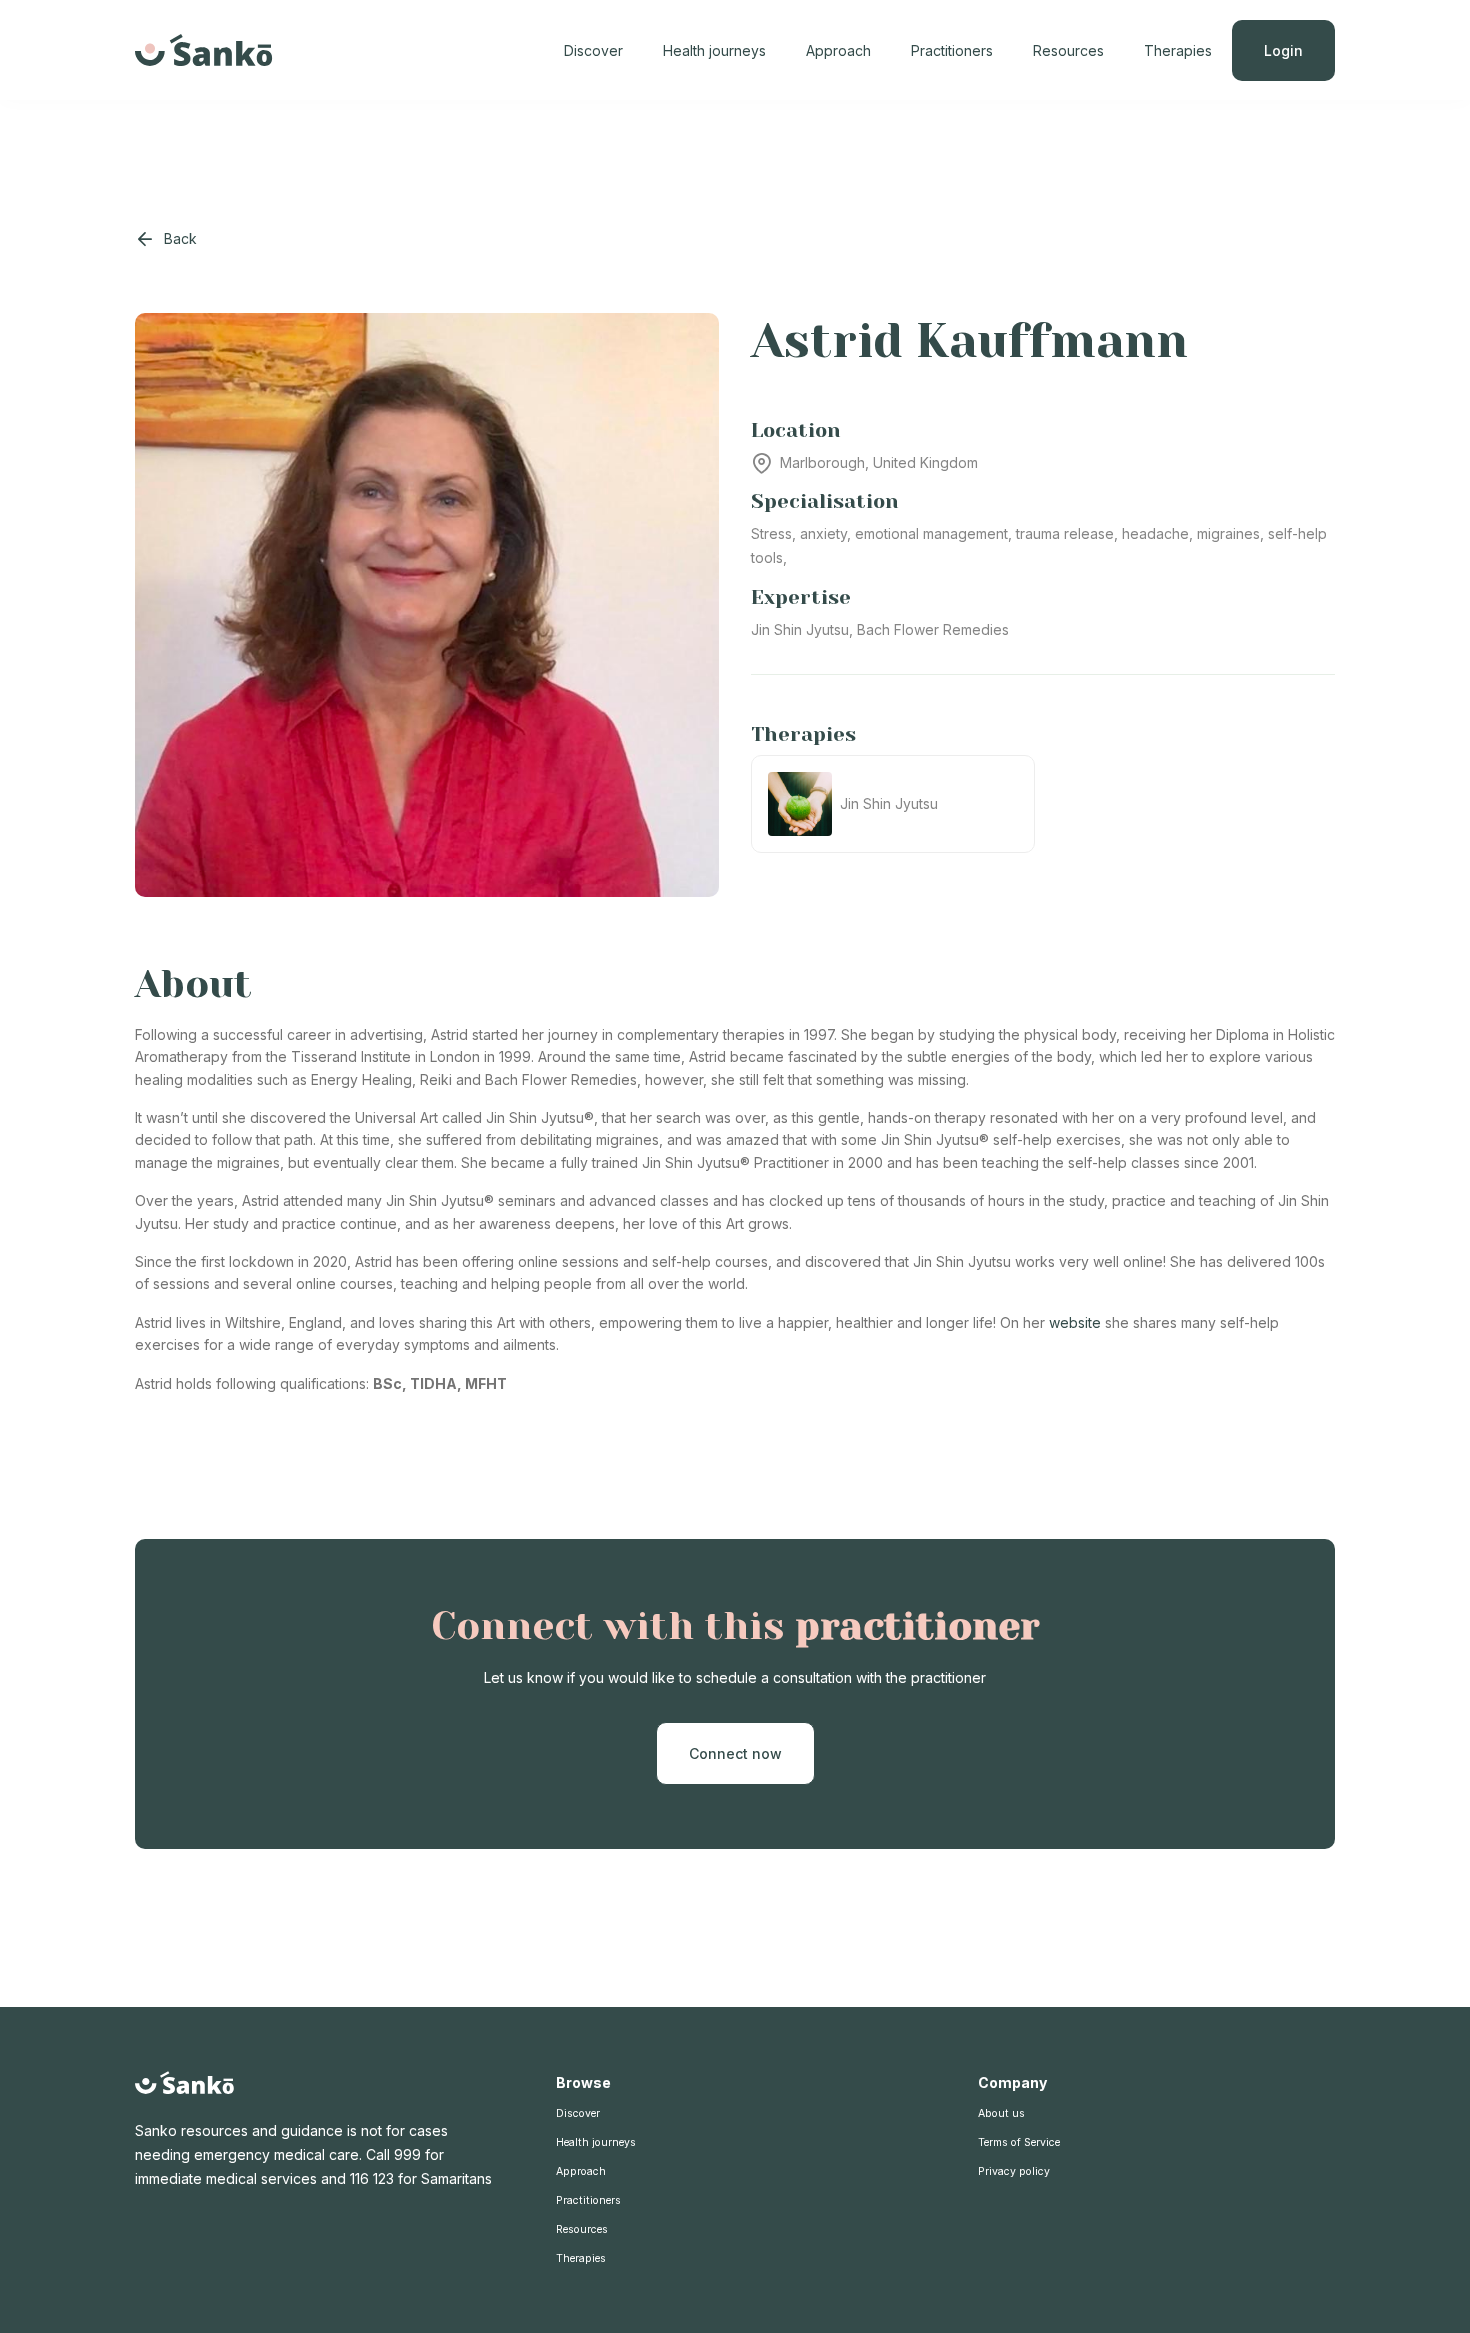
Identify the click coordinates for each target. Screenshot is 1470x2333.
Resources (1068, 50)
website (1075, 1322)
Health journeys (714, 50)
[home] (204, 50)
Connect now (735, 1753)
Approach (838, 50)
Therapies (1178, 50)
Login (1283, 50)
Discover (593, 50)
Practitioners (952, 50)
